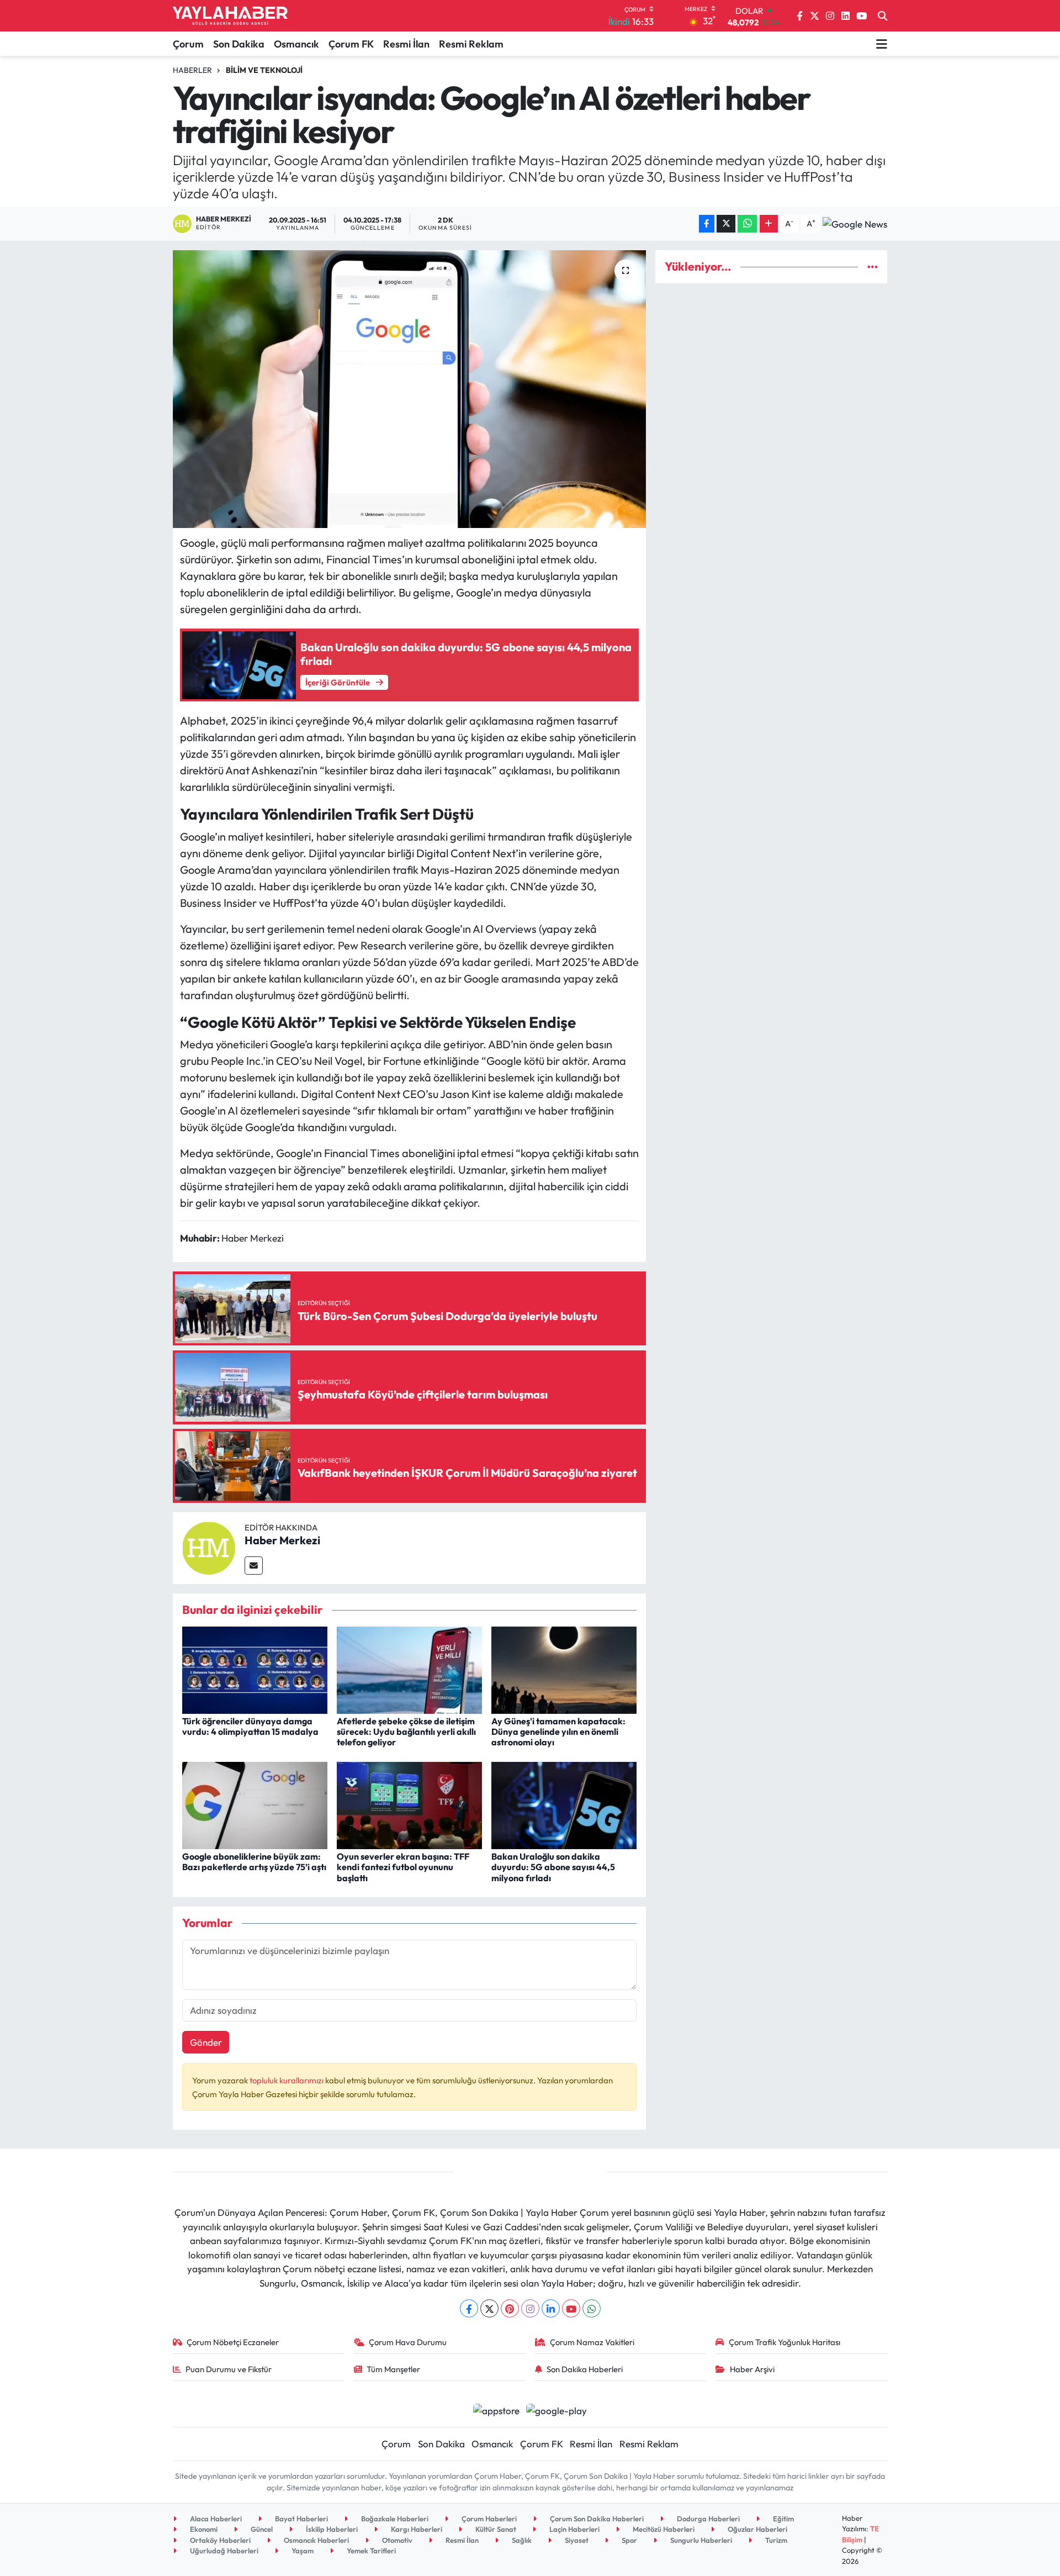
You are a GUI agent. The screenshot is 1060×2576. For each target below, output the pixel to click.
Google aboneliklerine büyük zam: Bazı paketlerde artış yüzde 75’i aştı (254, 1862)
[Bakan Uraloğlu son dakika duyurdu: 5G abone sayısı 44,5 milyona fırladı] (564, 1804)
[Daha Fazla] (769, 224)
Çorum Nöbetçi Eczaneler (233, 2342)
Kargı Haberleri (416, 2529)
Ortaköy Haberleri (219, 2540)
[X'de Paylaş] (726, 224)
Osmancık (296, 44)
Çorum (188, 44)
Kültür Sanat (495, 2529)
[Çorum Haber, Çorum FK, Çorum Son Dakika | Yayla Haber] (230, 16)
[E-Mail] (254, 1566)
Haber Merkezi (282, 1540)
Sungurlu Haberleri (700, 2540)
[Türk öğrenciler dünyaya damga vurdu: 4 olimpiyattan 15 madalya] (255, 1669)
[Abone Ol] (855, 224)
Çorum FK (351, 44)
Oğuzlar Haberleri (757, 2529)
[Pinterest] (510, 2308)
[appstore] (496, 2409)
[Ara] (883, 16)
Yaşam (302, 2551)
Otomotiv (396, 2540)
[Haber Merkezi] (209, 1547)
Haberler (192, 70)
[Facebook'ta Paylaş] (707, 224)
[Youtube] (571, 2308)
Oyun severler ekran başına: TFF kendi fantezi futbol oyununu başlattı (403, 1867)
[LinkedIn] (551, 2308)
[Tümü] (873, 266)
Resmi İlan (406, 44)
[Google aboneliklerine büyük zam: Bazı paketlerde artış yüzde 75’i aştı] (255, 1804)
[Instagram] (530, 2308)
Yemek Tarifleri (370, 2551)
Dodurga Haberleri (707, 2519)
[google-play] (557, 2409)
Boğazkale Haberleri (394, 2519)
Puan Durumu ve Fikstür (229, 2369)
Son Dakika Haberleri (585, 2369)
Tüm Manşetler (393, 2369)
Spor (629, 2540)
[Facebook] (469, 2308)
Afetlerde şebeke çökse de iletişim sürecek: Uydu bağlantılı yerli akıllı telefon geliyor (406, 1732)
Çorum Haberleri (488, 2519)
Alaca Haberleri (215, 2519)
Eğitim (783, 2519)
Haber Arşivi (752, 2369)
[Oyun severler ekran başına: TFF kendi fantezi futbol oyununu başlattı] (409, 1804)
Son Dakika (239, 44)
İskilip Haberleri (331, 2529)
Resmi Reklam (471, 44)
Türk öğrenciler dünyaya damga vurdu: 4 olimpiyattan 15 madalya (250, 1726)
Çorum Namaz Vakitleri (592, 2342)
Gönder (206, 2042)
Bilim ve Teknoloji (264, 70)
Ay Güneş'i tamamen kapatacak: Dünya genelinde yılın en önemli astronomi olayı (558, 1732)
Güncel (261, 2529)
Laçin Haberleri (574, 2529)
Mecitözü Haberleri (663, 2529)
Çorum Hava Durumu (408, 2342)
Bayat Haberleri (301, 2519)
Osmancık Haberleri (316, 2540)
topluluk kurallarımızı (287, 2080)
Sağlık (521, 2540)
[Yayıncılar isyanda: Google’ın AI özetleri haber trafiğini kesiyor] (409, 389)
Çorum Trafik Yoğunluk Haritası (785, 2342)
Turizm (775, 2540)
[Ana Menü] (882, 44)
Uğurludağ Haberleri (223, 2551)
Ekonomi (203, 2529)
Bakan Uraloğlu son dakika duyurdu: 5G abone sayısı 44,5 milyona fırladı (553, 1867)
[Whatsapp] (592, 2308)
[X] (489, 2308)
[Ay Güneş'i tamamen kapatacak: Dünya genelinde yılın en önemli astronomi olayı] (564, 1669)
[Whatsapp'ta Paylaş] (747, 224)
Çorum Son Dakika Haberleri (596, 2519)
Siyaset (576, 2540)
